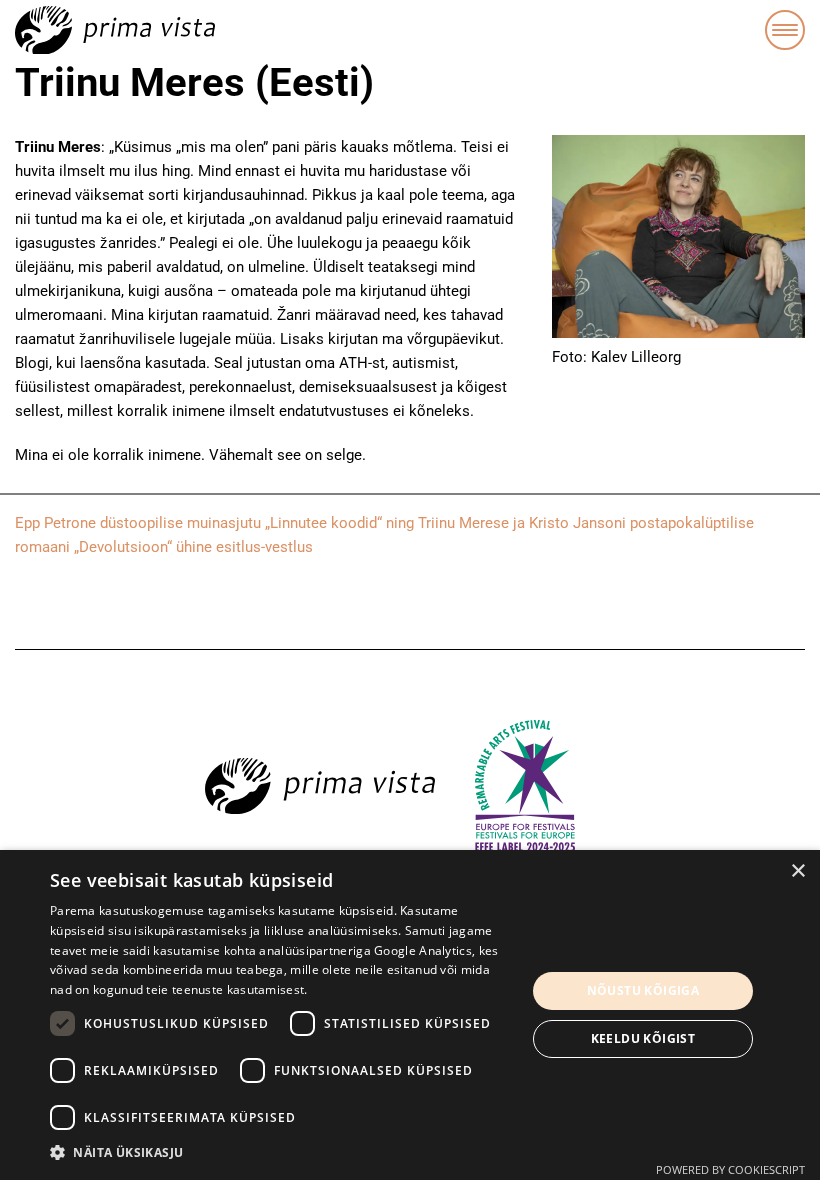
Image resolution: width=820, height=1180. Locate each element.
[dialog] (410, 1015)
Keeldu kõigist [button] (643, 1038)
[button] (281, 1153)
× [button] (797, 871)
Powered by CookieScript (730, 1169)
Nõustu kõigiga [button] (643, 990)
